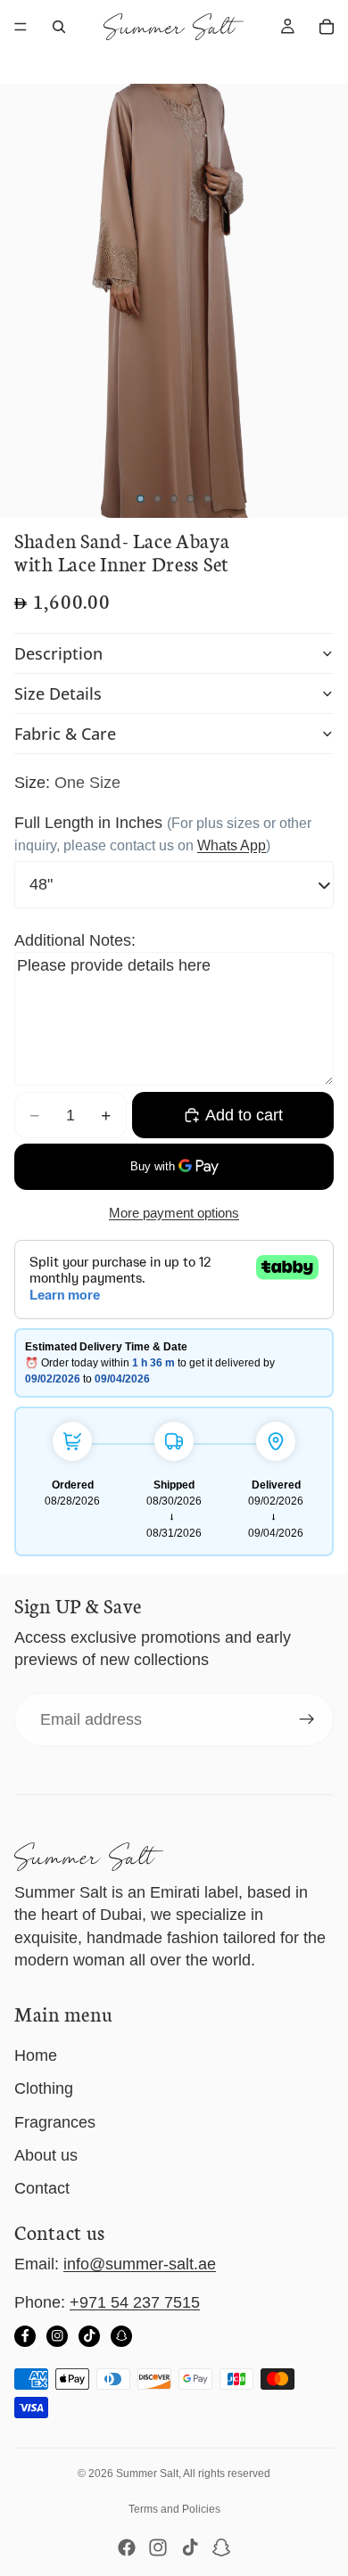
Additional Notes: (75, 940)
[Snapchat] (121, 2336)
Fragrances (55, 2122)
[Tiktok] (190, 2547)
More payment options (174, 1213)
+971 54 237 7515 (135, 2302)
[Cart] (327, 27)
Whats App (232, 845)
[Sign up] (307, 1719)
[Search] (59, 27)
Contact (42, 2188)
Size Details (58, 693)
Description (58, 653)
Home (36, 2055)
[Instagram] (57, 2336)
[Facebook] (25, 2336)
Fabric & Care (65, 734)
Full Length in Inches (88, 823)
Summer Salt (147, 2473)
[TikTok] (89, 2336)
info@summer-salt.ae (140, 2264)
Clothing (44, 2088)
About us (46, 2155)
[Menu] (21, 27)
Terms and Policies (174, 2509)
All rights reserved (227, 2473)
